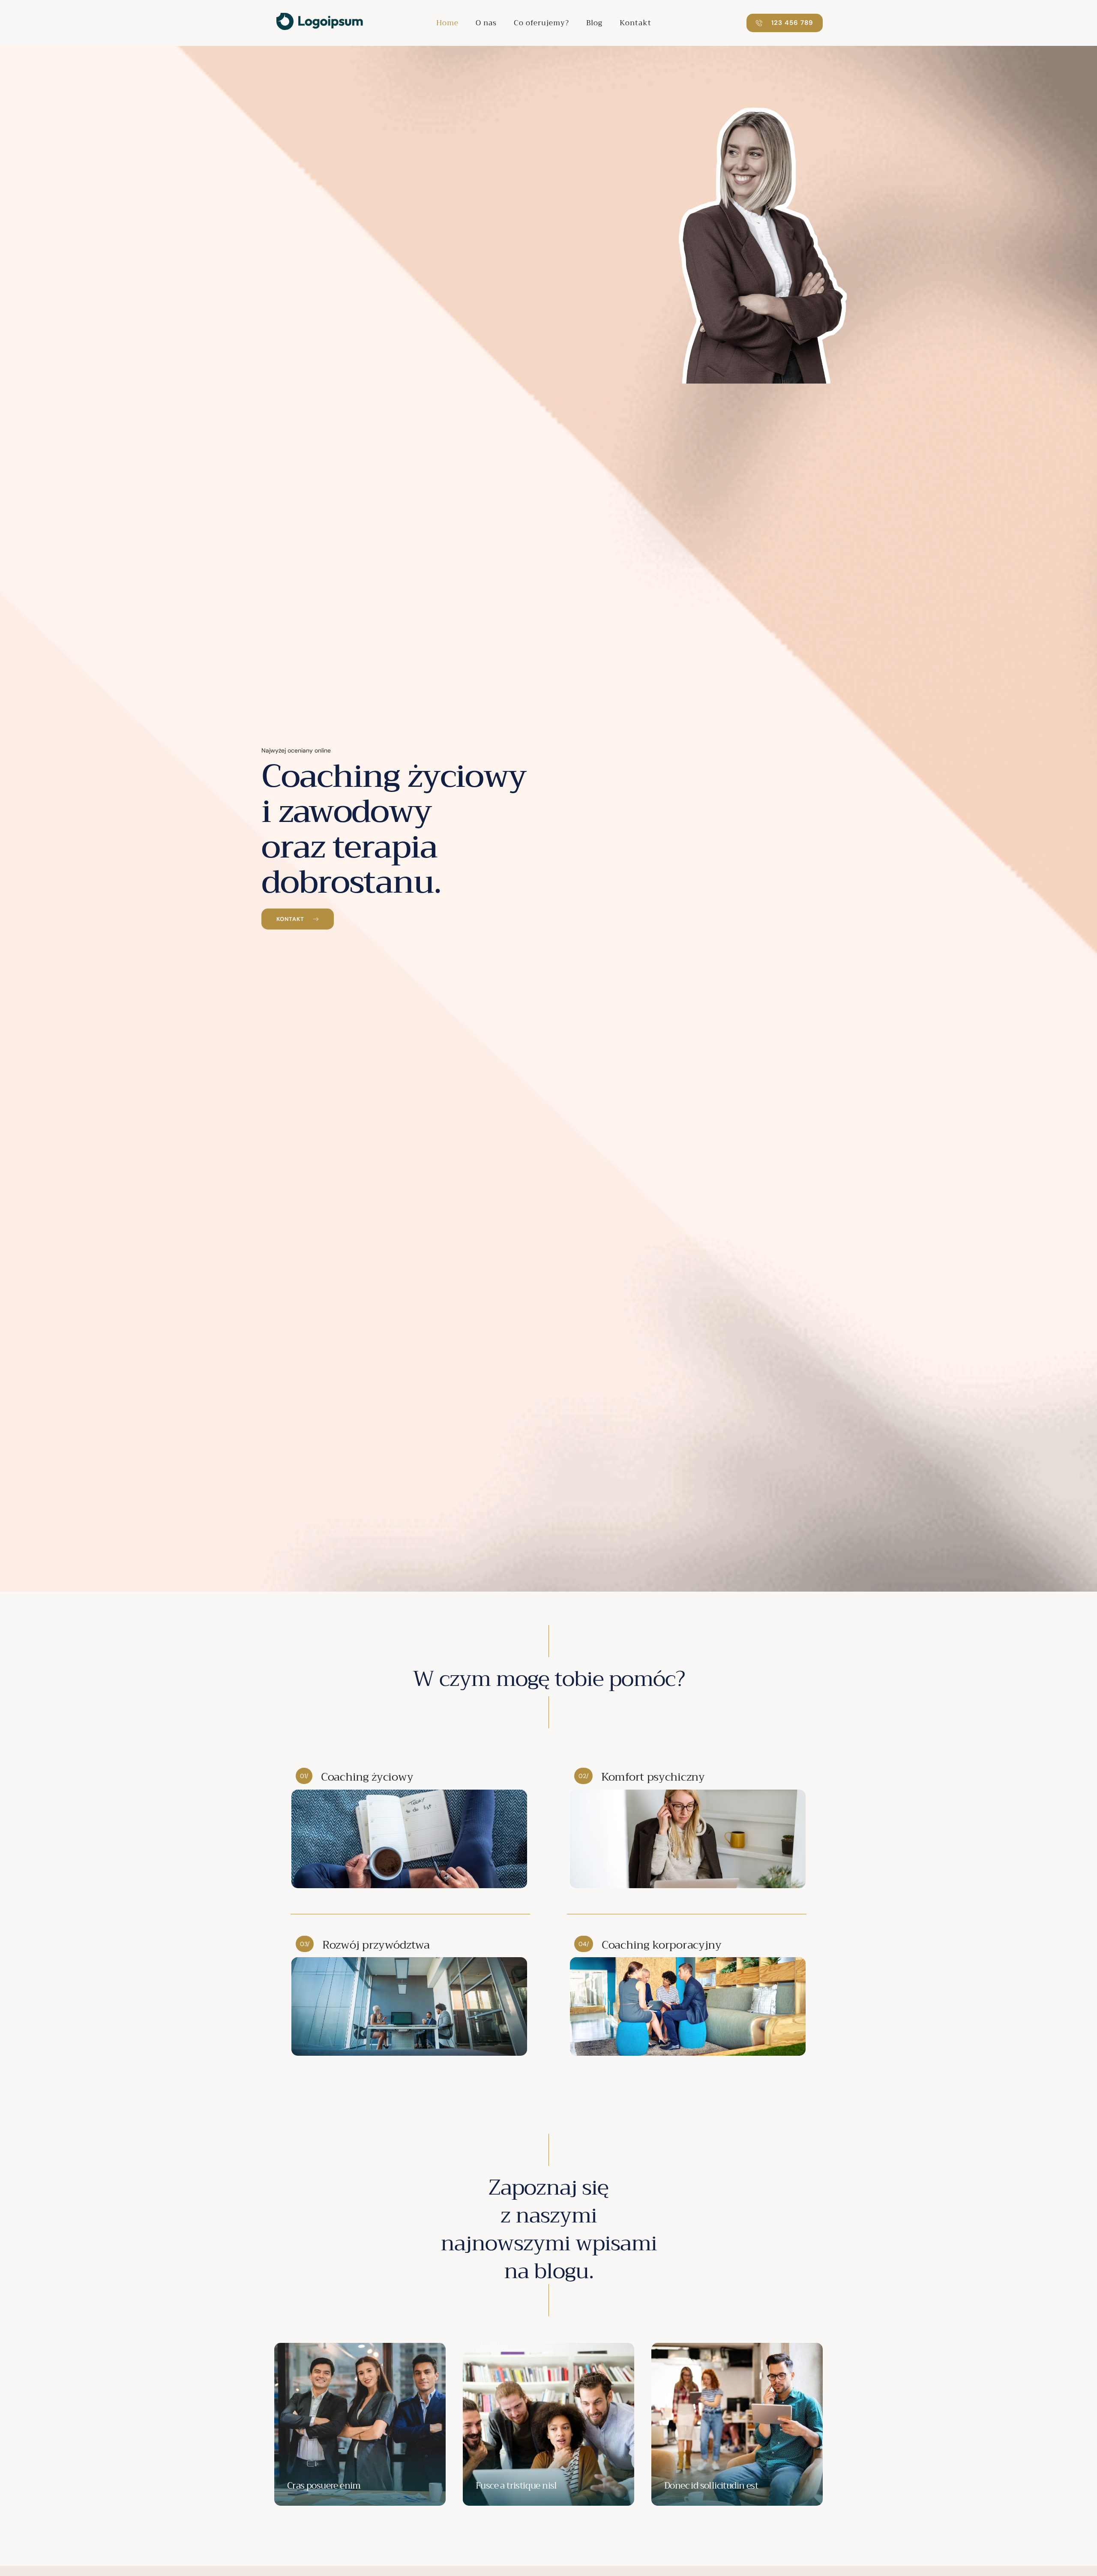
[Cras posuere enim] (360, 2424)
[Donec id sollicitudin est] (737, 2424)
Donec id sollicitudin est (711, 2486)
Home (447, 23)
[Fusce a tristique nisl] (548, 2424)
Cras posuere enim (324, 2486)
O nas (486, 23)
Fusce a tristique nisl (516, 2486)
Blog (594, 23)
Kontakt (635, 23)
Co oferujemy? (541, 23)
